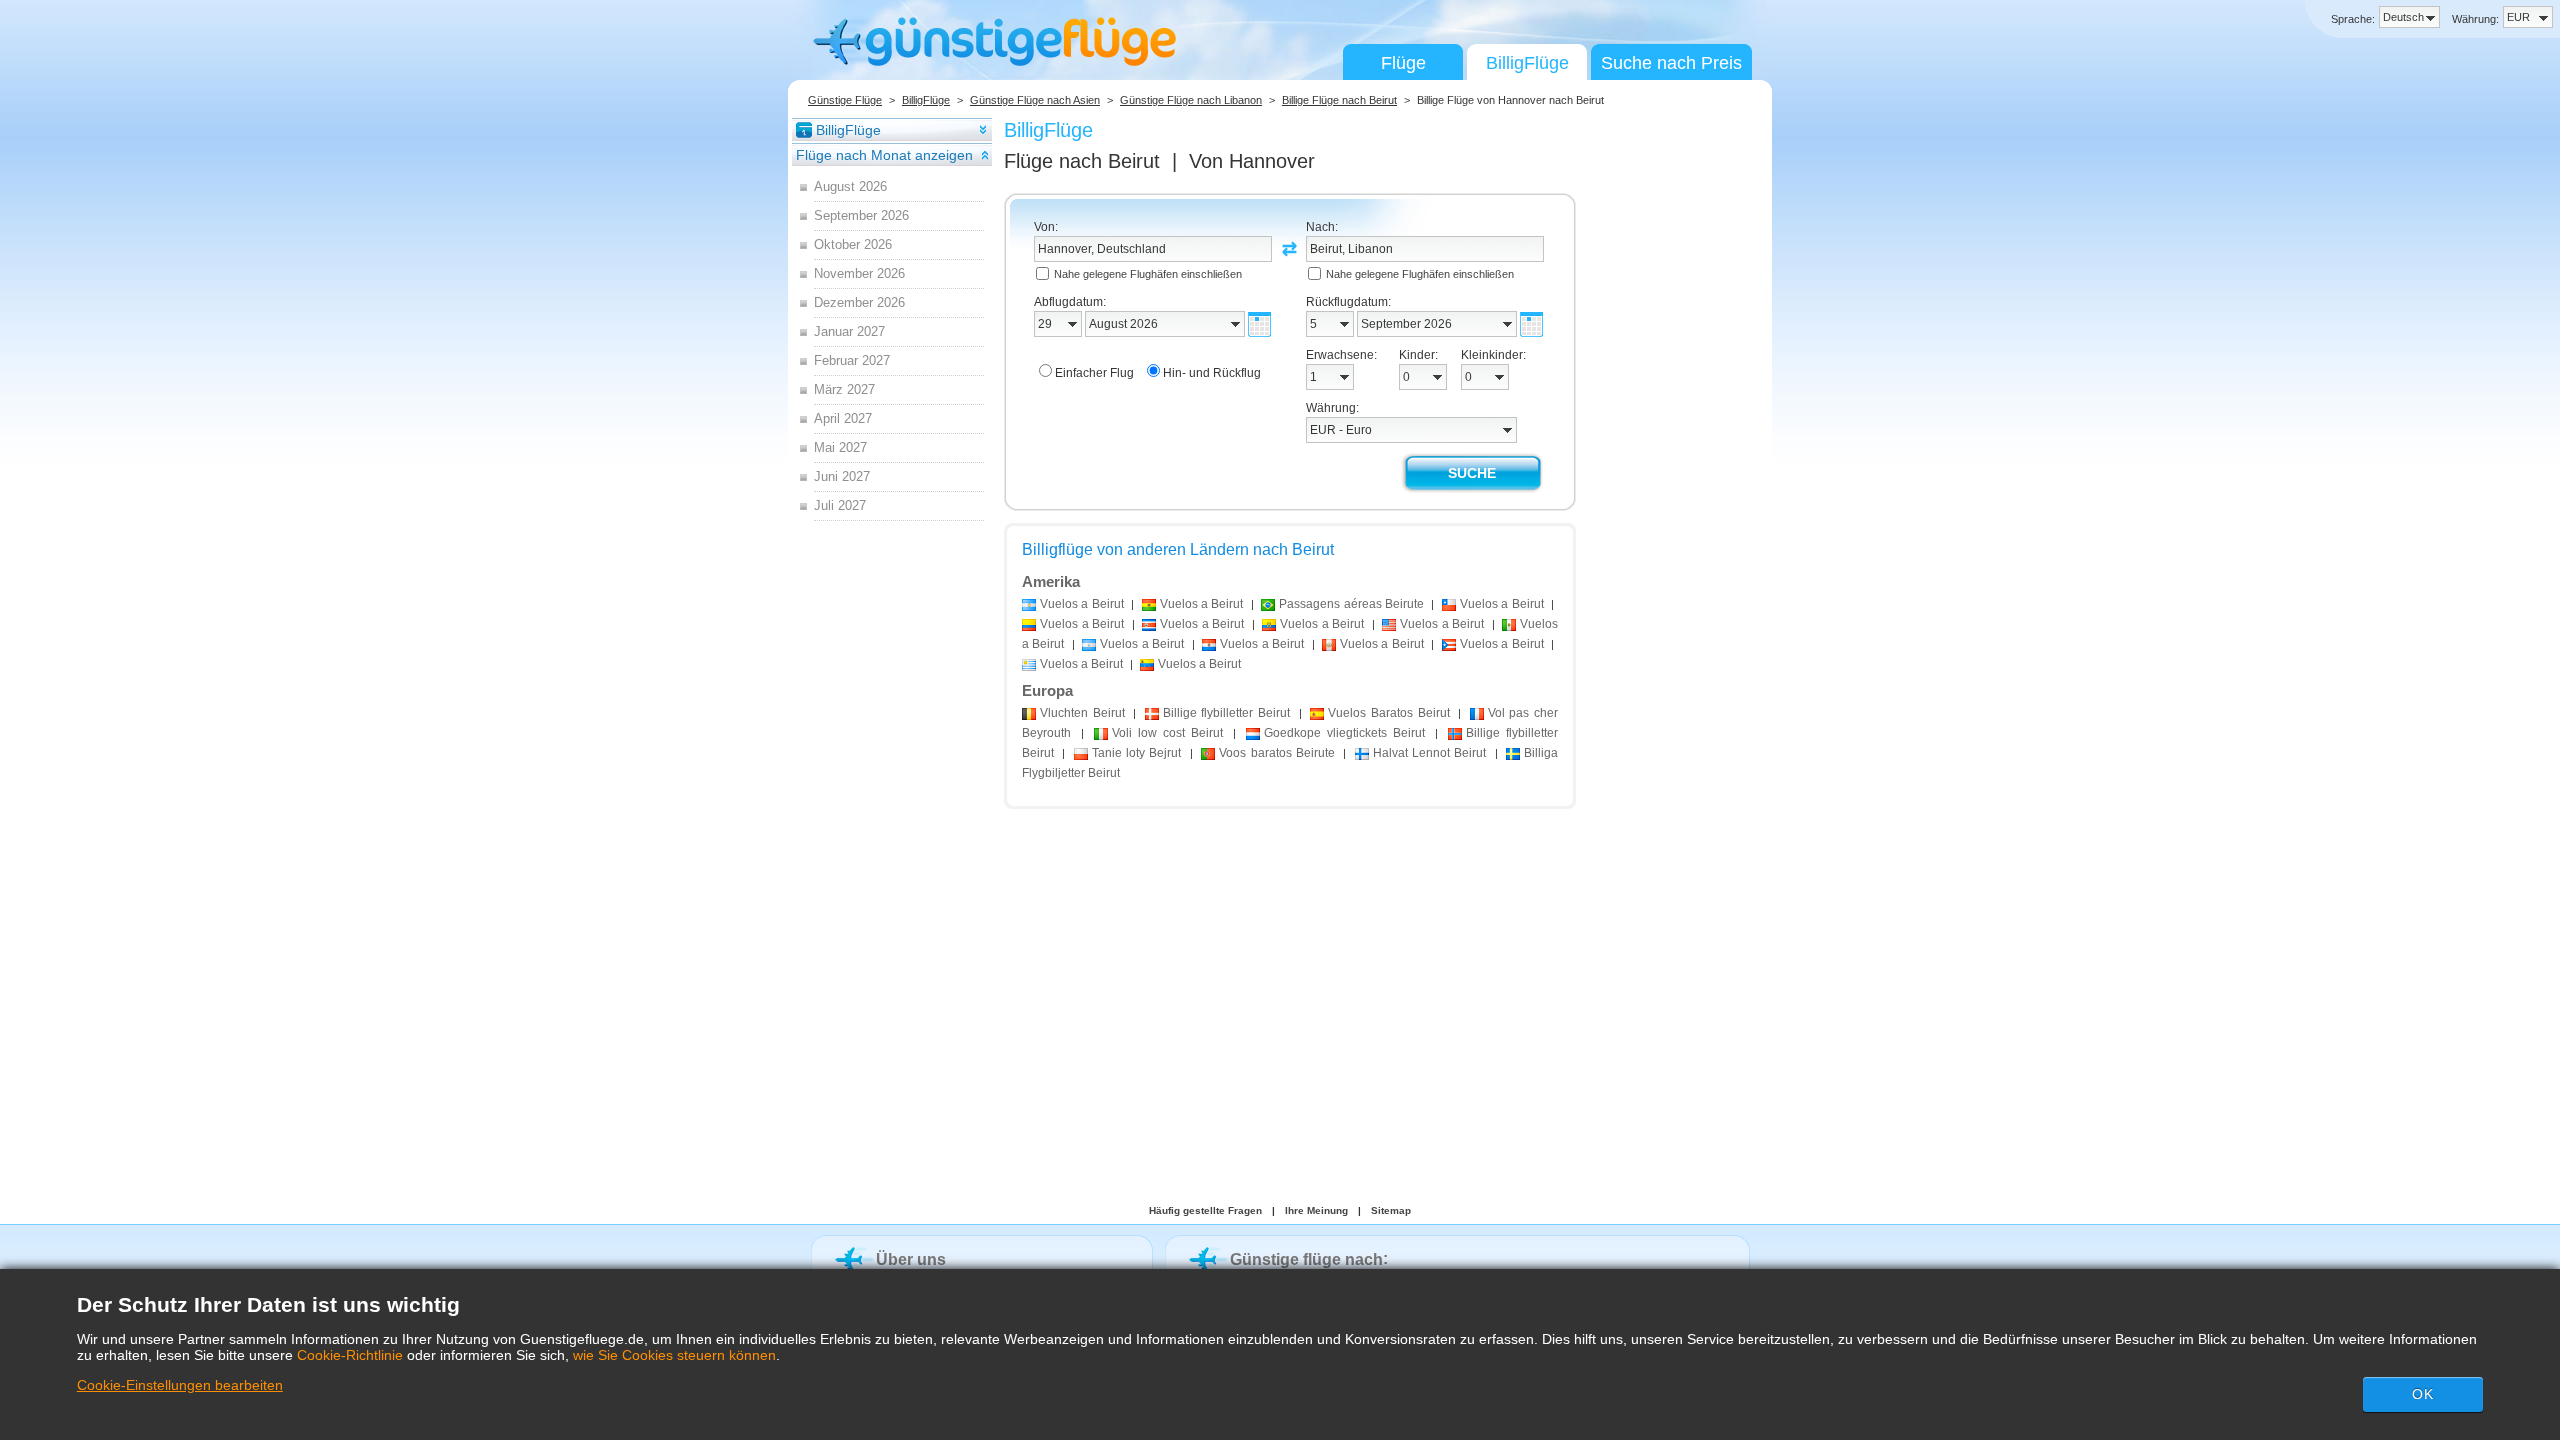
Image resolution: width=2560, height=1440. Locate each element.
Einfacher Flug (1094, 373)
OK (2423, 1394)
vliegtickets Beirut (1344, 733)
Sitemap (1391, 1210)
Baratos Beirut (1388, 713)
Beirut (1082, 713)
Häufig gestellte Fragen (1205, 1210)
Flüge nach (1082, 161)
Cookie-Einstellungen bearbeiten (180, 1385)
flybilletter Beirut (1226, 713)
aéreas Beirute (1351, 604)
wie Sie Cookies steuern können (674, 1355)
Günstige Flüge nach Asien (1035, 100)
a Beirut (1082, 604)
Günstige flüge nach (1306, 1259)
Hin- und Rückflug (1212, 373)
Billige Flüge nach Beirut (1339, 100)
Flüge (1403, 63)
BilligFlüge (1527, 63)
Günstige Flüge (845, 100)
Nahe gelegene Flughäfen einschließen (1148, 274)
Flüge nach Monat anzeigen (884, 155)
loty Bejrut (1137, 753)
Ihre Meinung (1316, 1210)
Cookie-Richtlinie (350, 1355)
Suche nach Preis (1671, 63)
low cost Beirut (1167, 733)
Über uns (911, 1259)
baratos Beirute (1277, 753)
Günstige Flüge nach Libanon (1191, 100)
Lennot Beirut (1430, 753)
